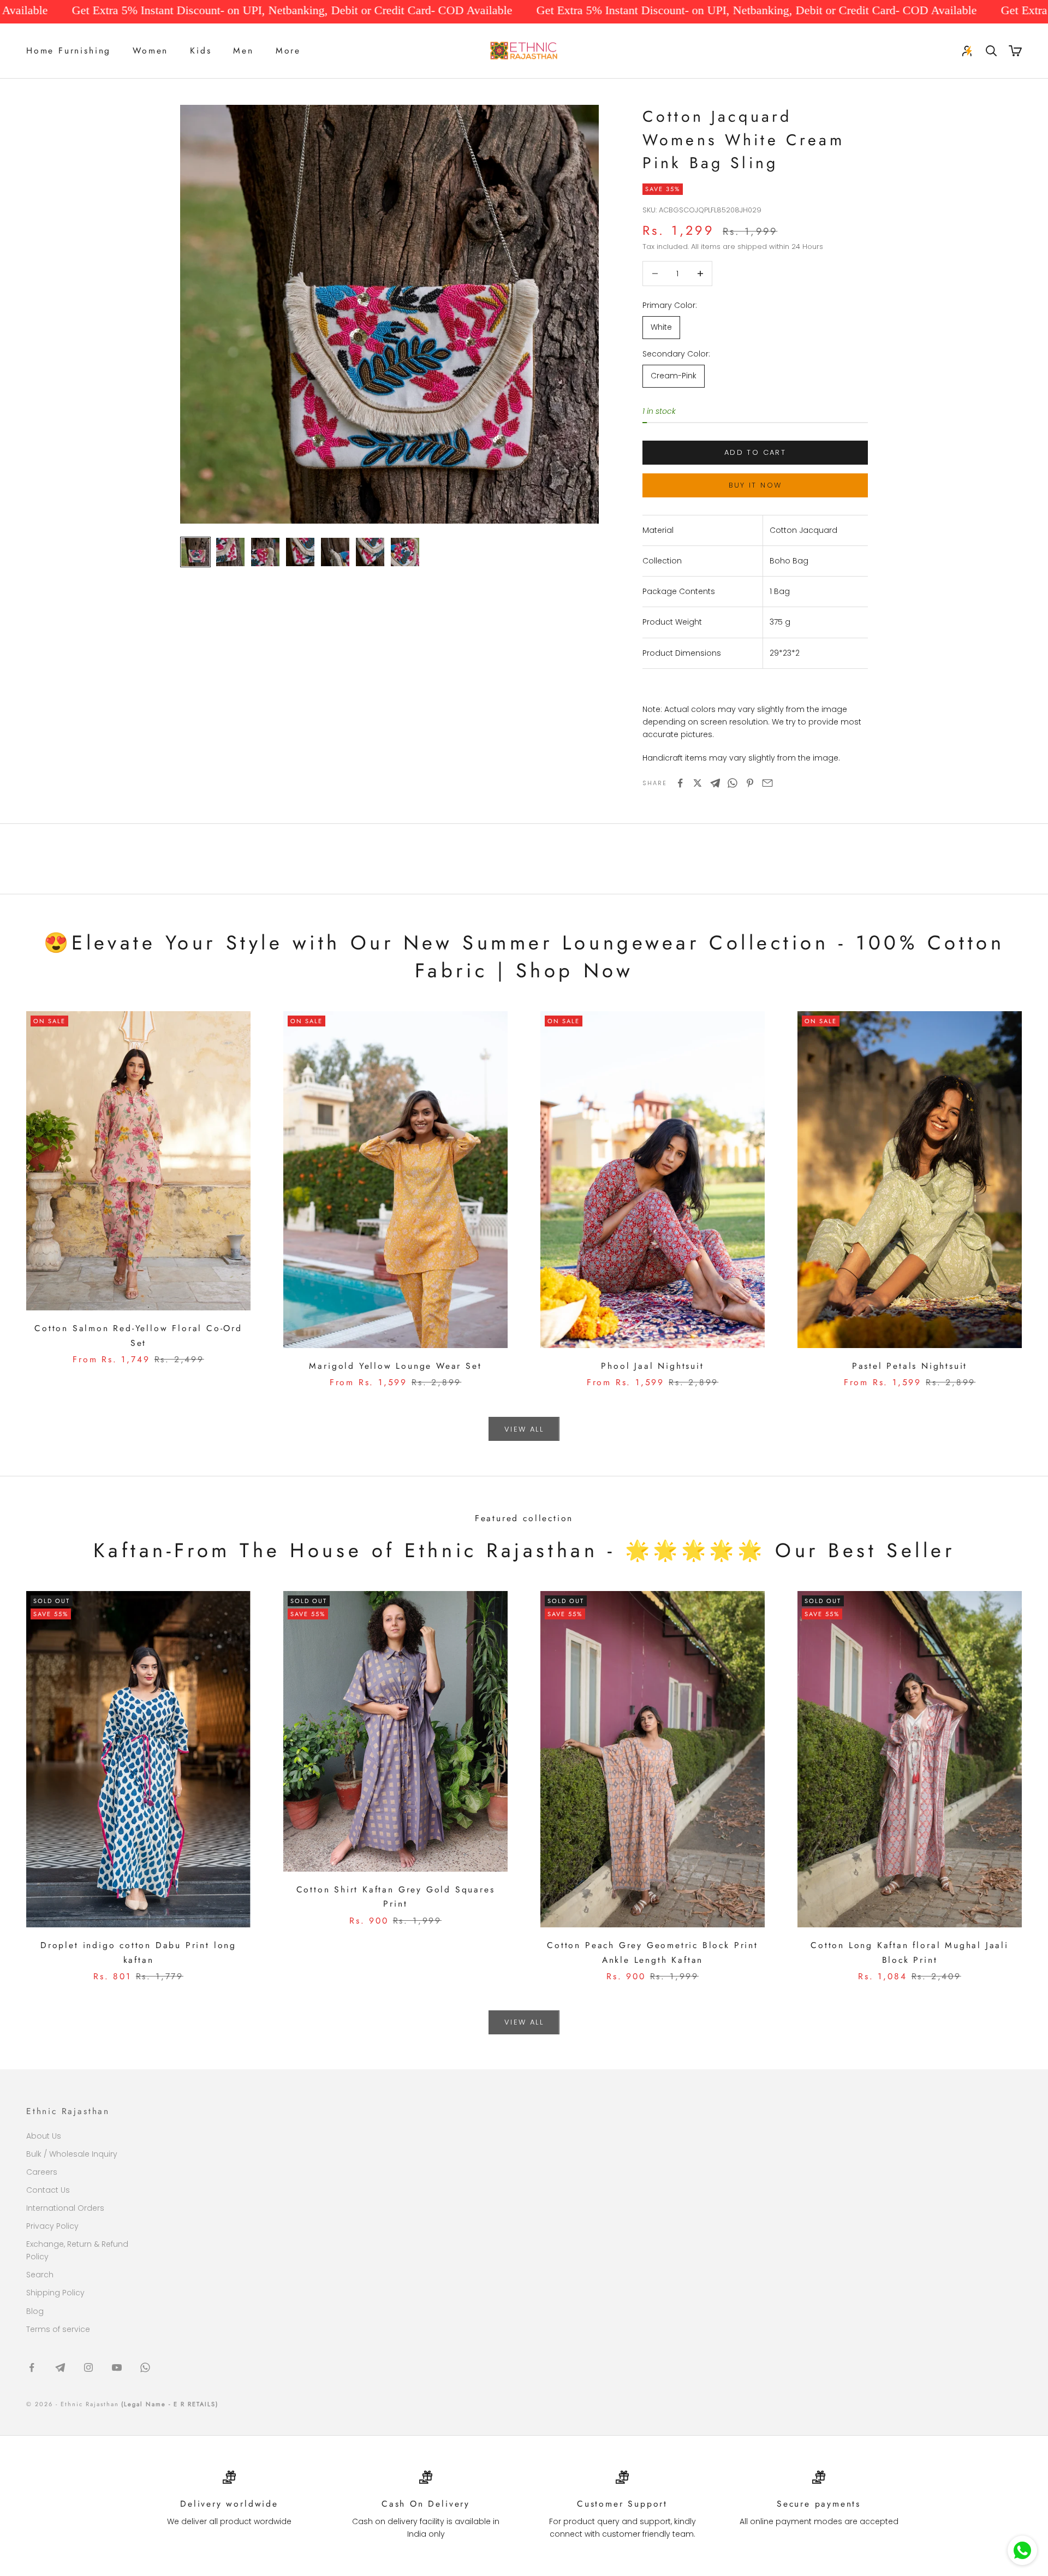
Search (40, 2275)
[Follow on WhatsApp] (145, 2367)
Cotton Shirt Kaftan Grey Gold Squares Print (396, 1897)
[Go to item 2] (230, 552)
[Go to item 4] (300, 552)
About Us (44, 2136)
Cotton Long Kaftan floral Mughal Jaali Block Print (910, 1952)
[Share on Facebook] (680, 783)
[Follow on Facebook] (32, 2367)
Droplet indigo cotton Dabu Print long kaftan (138, 1952)
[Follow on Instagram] (88, 2367)
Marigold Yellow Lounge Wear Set (395, 1366)
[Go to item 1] (195, 552)
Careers (42, 2172)
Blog (35, 2311)
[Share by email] (767, 783)
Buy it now (755, 485)
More (288, 51)
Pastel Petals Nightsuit (910, 1366)
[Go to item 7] (405, 552)
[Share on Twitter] (698, 783)
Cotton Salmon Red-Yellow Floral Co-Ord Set (138, 1336)
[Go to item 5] (335, 552)
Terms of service (58, 2329)
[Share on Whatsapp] (733, 783)
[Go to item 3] (265, 552)
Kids (201, 51)
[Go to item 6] (370, 552)
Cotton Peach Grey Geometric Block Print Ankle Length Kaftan (653, 1952)
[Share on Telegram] (715, 783)
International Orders (65, 2208)
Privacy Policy (52, 2226)
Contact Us (48, 2190)
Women (150, 51)
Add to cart (755, 452)
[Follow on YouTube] (117, 2367)
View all (524, 1429)
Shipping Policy (55, 2293)
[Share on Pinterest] (750, 783)
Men (243, 51)
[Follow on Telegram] (60, 2367)
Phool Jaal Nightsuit (652, 1366)
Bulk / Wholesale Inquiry (72, 2154)
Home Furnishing (69, 51)
